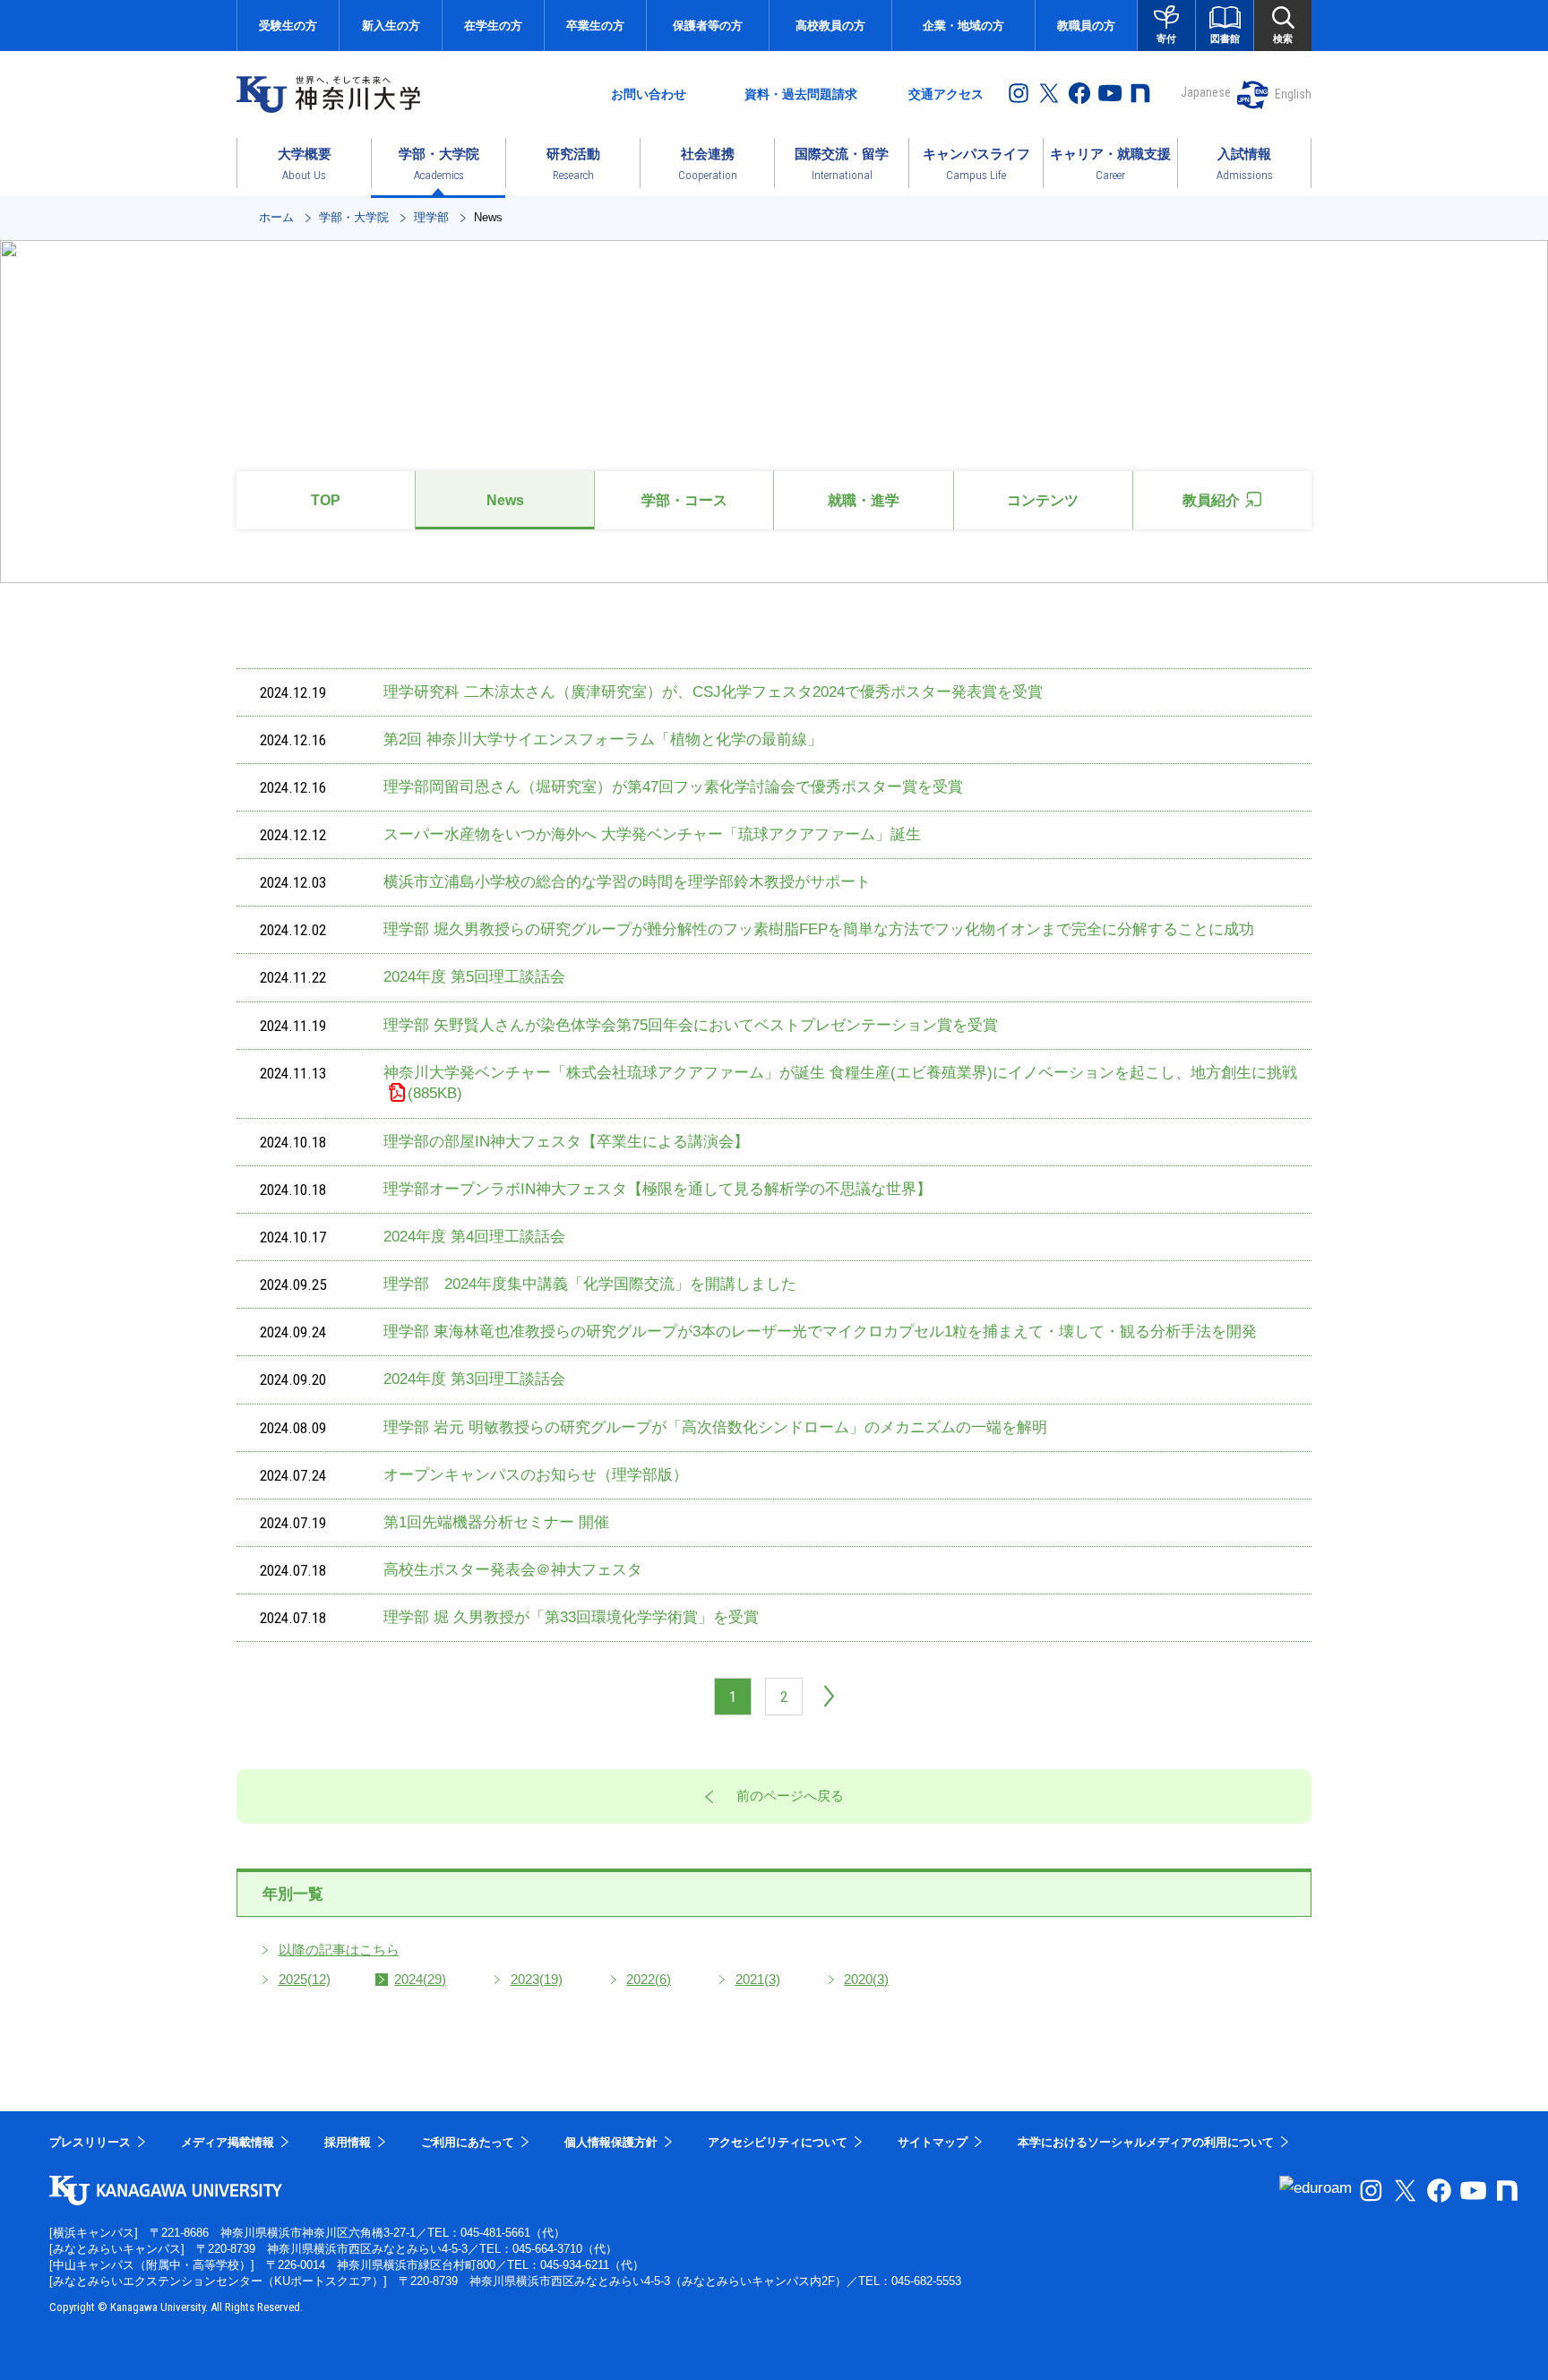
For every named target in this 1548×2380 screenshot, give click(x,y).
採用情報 (348, 2142)
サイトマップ (933, 2142)
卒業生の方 (595, 26)
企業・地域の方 (963, 26)
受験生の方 (288, 26)
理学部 (431, 217)
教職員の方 (1086, 26)
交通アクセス (946, 94)
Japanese (1206, 92)
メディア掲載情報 (228, 2142)
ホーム (276, 217)
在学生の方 (493, 26)
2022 (649, 1979)
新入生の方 (391, 26)
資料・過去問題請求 (801, 94)
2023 (537, 1979)
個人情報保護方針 (611, 2142)
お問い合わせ (649, 94)
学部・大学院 (354, 217)
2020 (866, 1979)
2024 (420, 1979)
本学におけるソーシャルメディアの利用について (1146, 2142)
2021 (758, 1979)
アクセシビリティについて (778, 2142)
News (505, 500)
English (1293, 94)
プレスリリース (90, 2142)
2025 (305, 1979)
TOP (326, 500)
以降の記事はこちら (339, 1950)
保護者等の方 (708, 26)
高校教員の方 (830, 26)
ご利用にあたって (468, 2142)
